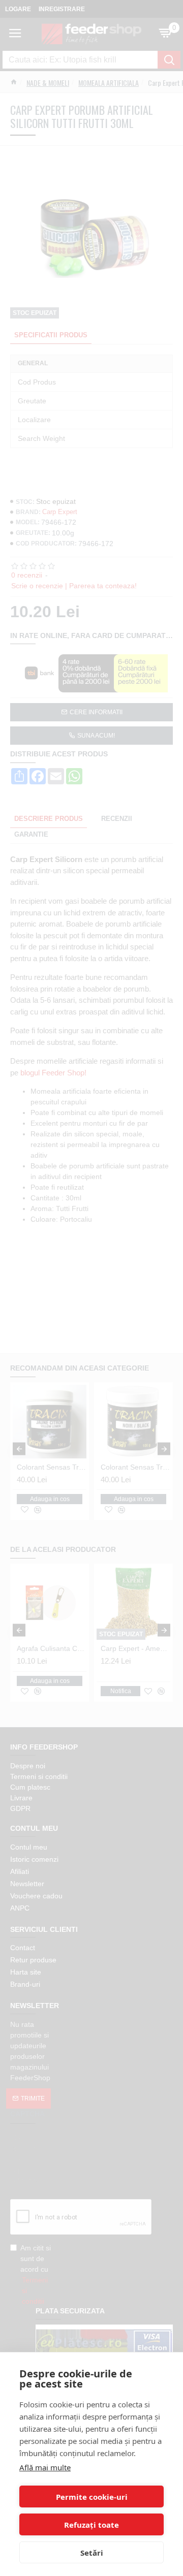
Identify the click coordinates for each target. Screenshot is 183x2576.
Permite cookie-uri (92, 2497)
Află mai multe (45, 2467)
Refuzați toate (91, 2525)
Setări (92, 2553)
